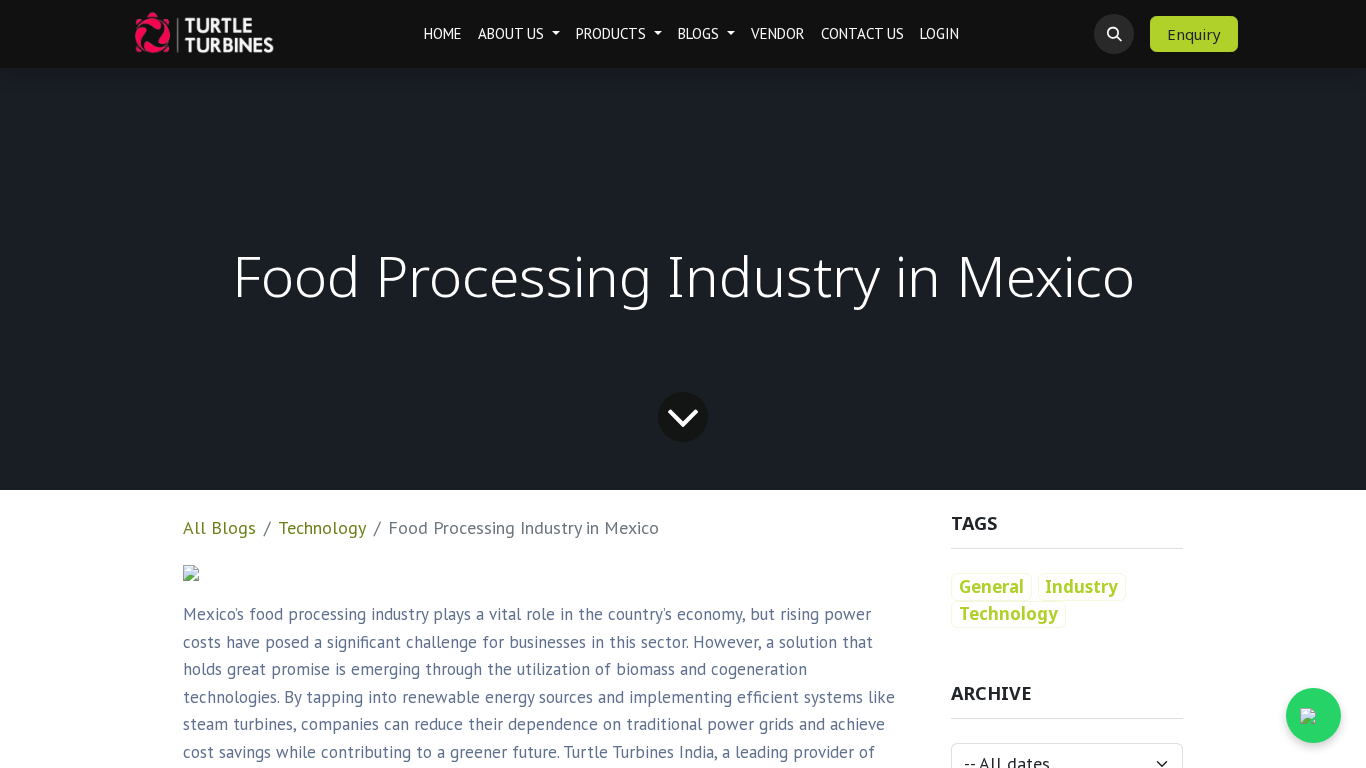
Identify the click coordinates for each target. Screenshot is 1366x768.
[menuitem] (443, 34)
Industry (1081, 586)
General (991, 586)
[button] (1114, 34)
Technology (322, 527)
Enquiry (1194, 34)
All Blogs (219, 527)
